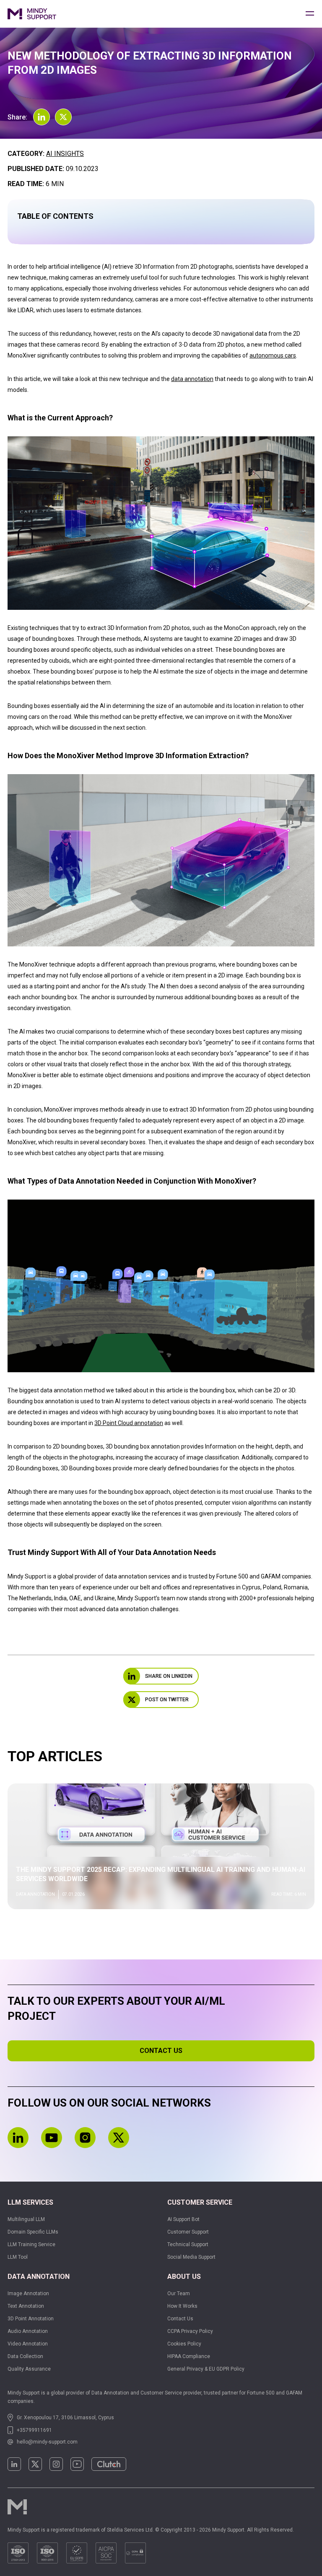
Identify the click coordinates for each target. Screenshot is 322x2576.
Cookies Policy (184, 2344)
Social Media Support (191, 2257)
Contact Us (180, 2319)
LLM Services (30, 2202)
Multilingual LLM (26, 2219)
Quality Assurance (29, 2369)
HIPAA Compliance (189, 2356)
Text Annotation (26, 2306)
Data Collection (25, 2356)
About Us (184, 2277)
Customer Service (200, 2202)
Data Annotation (39, 2277)
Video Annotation (28, 2344)
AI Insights (65, 154)
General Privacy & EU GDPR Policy (206, 2369)
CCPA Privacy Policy (190, 2331)
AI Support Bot (183, 2219)
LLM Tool (18, 2257)
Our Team (179, 2294)
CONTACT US (161, 2051)
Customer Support (188, 2232)
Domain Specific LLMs (33, 2232)
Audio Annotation (28, 2331)
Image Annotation (28, 2294)
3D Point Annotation (31, 2319)
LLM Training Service (31, 2244)
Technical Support (188, 2244)
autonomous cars (273, 355)
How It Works (182, 2306)
